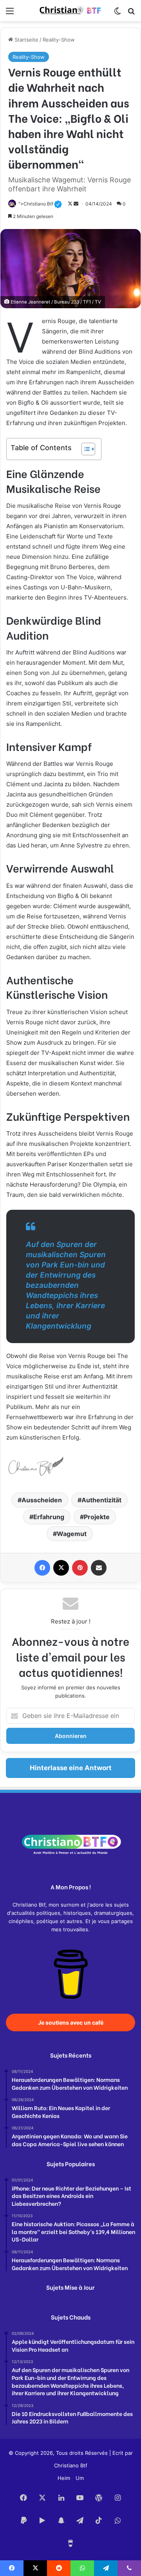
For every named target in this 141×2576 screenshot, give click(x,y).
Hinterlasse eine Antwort (71, 1768)
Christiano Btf (71, 2465)
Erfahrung (49, 1517)
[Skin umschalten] (117, 14)
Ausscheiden (42, 1500)
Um (80, 2478)
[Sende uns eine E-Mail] (77, 204)
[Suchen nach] (131, 14)
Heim (64, 2478)
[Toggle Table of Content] (84, 449)
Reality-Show (59, 40)
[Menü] (10, 14)
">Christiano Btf (40, 204)
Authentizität (101, 1500)
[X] (61, 1568)
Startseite (26, 40)
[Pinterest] (80, 1568)
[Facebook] (42, 1568)
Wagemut (72, 1534)
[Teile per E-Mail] (99, 1568)
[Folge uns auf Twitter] (71, 204)
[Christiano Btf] (70, 11)
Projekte (97, 1517)
